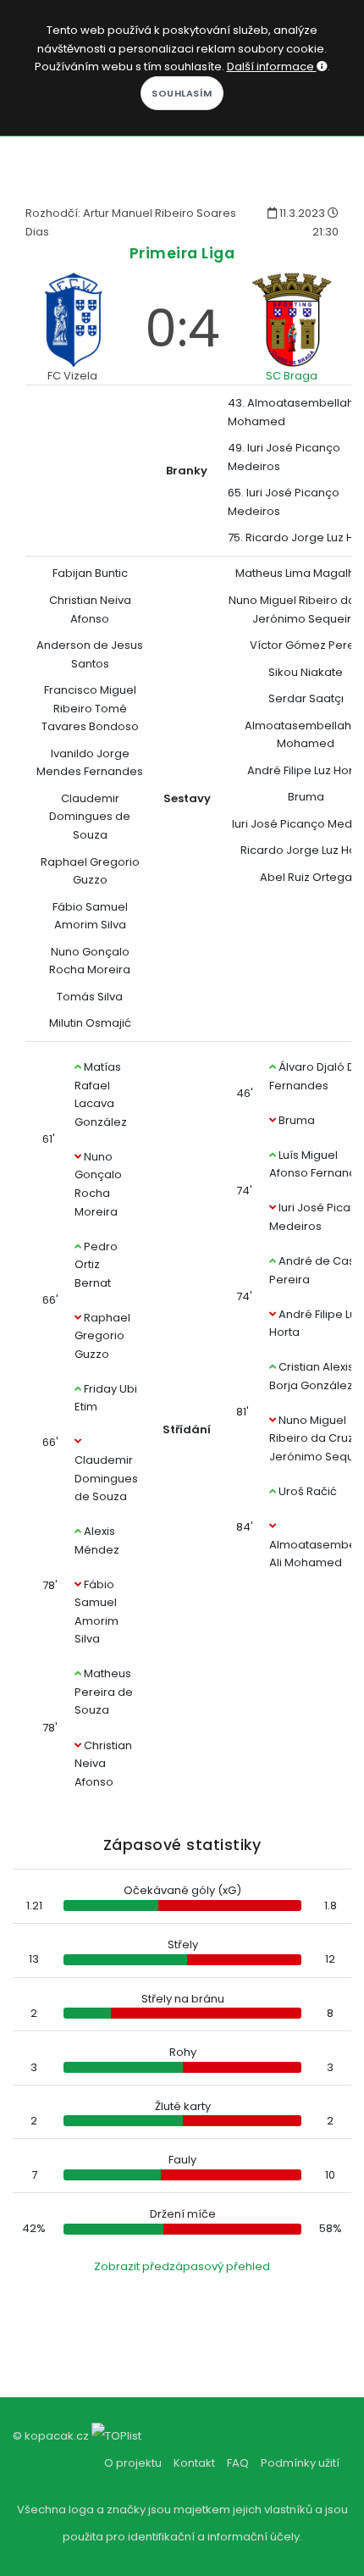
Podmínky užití (300, 2463)
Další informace (272, 66)
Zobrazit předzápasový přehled (182, 2266)
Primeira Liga (182, 253)
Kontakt (194, 2463)
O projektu (133, 2463)
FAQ (238, 2463)
